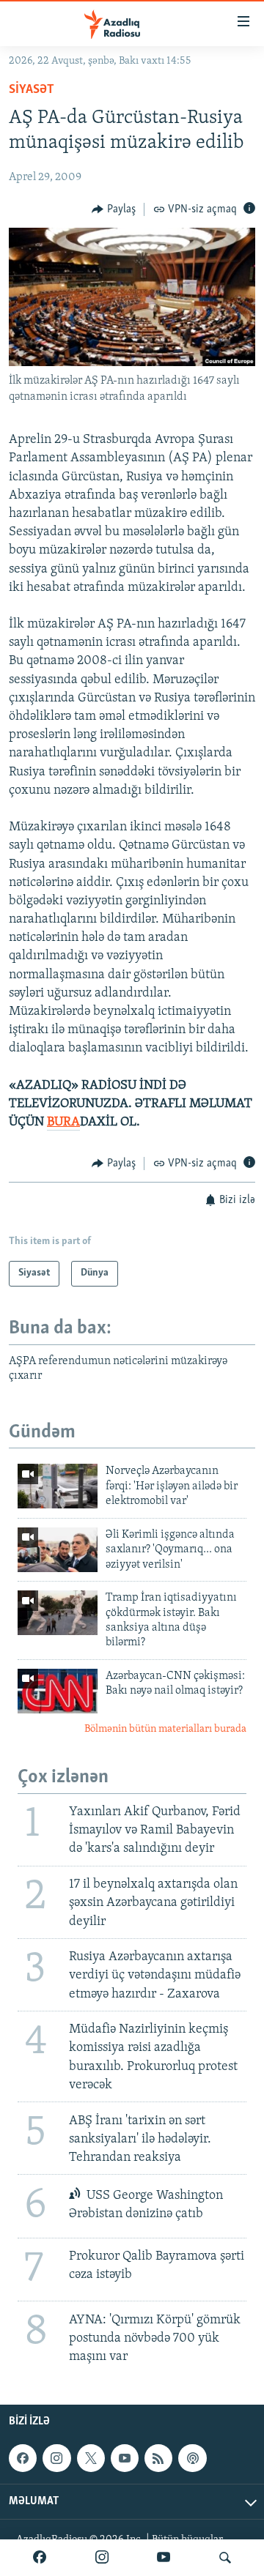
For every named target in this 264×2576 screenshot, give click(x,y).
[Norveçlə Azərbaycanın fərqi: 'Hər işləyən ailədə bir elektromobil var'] (58, 1486)
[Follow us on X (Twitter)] (91, 2458)
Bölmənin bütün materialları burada (165, 1729)
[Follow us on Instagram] (56, 2458)
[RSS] (158, 2458)
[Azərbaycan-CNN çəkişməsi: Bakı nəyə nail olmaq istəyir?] (58, 1691)
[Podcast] (192, 2458)
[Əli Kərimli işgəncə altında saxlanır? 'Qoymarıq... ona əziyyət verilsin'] (58, 1550)
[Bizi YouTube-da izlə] (164, 2558)
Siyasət (32, 90)
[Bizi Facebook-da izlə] (40, 2558)
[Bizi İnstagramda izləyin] (102, 2558)
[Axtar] (225, 2558)
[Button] (114, 209)
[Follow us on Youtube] (125, 2458)
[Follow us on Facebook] (23, 2458)
